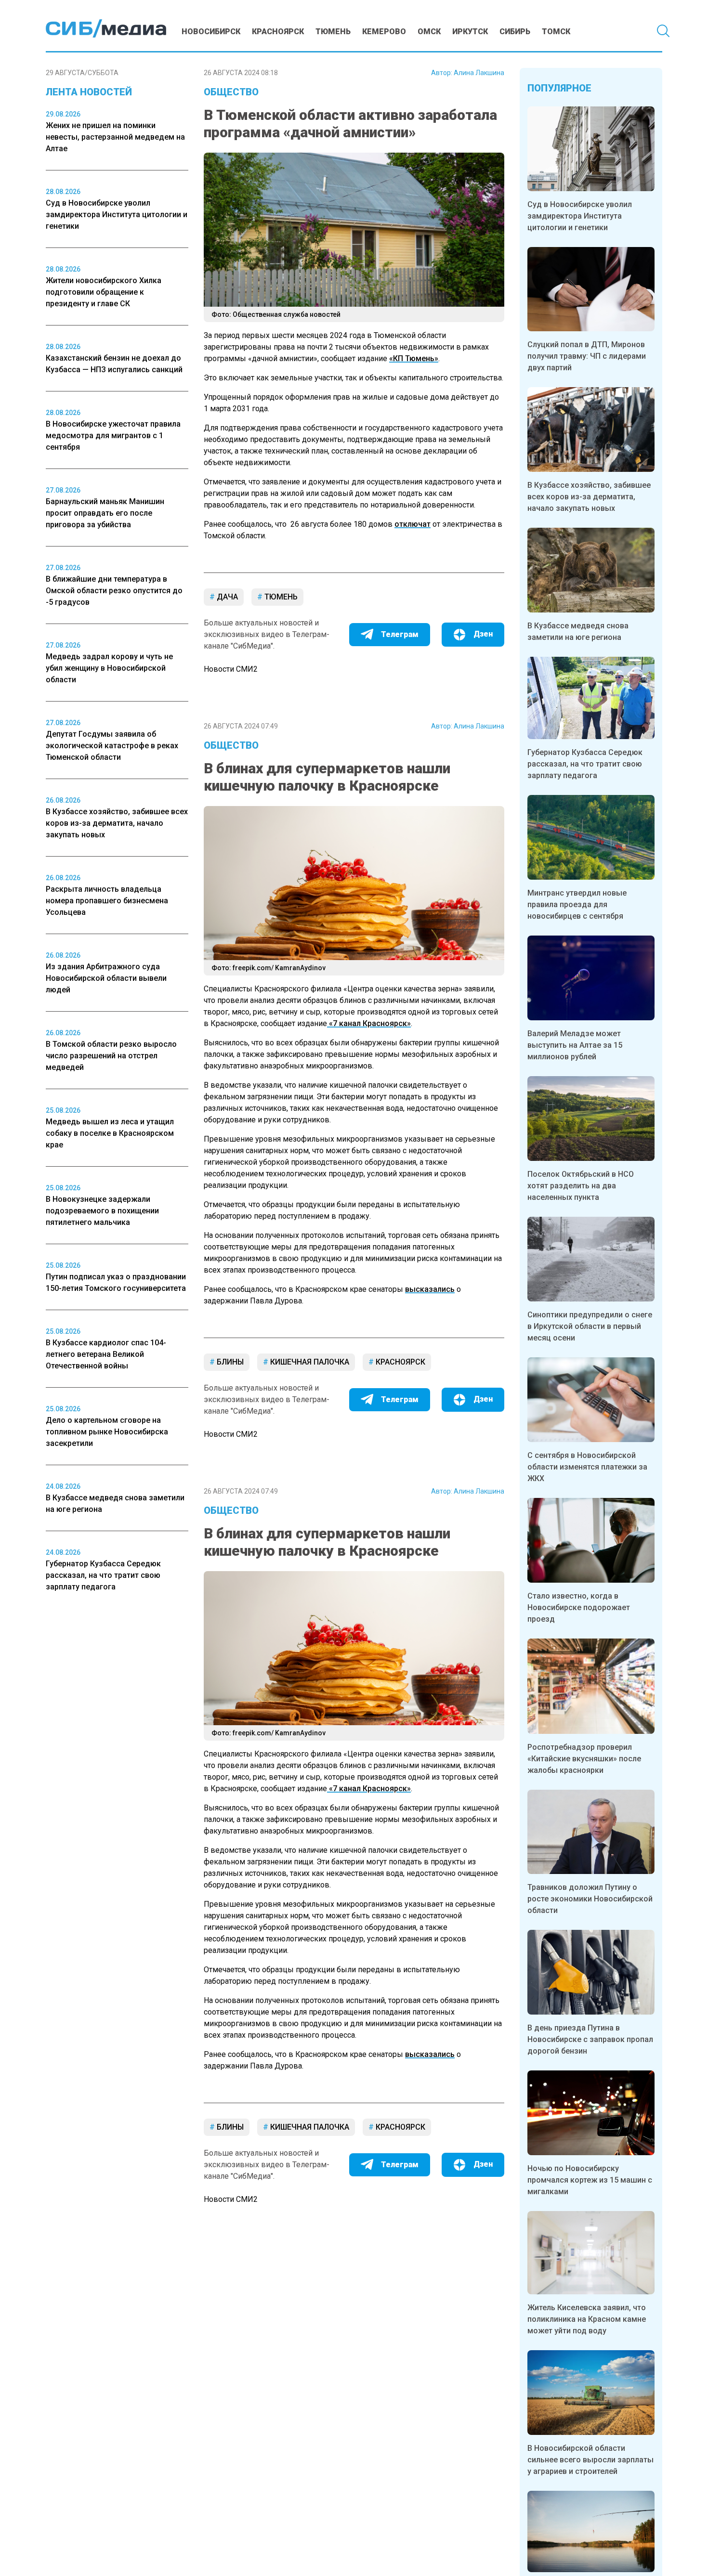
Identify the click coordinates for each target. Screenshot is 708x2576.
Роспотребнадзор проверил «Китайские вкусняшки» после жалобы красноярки (584, 1759)
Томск (556, 32)
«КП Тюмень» (414, 358)
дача (226, 597)
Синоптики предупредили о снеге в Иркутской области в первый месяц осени (590, 1326)
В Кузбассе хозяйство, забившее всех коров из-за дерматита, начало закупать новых (589, 497)
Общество (231, 92)
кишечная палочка (309, 1362)
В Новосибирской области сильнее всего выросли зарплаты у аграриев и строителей (590, 2460)
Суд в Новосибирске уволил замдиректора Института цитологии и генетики (580, 216)
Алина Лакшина (479, 73)
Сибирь (515, 32)
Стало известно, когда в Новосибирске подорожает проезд (579, 1607)
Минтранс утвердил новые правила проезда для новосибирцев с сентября (577, 904)
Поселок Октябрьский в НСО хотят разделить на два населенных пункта (581, 1186)
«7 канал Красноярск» (369, 1023)
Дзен (483, 634)
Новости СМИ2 (231, 669)
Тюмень (333, 32)
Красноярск (278, 32)
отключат (413, 524)
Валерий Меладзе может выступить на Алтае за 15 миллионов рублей (575, 1045)
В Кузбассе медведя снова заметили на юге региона (578, 631)
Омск (429, 32)
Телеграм (400, 634)
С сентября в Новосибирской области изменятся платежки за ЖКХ (587, 1467)
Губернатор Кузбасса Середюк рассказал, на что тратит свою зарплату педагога (585, 764)
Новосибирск (211, 32)
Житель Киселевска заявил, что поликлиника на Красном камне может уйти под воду (587, 2319)
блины (229, 1362)
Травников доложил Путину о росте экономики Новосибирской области (590, 1899)
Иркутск (470, 32)
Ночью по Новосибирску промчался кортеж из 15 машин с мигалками (590, 2180)
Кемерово (384, 32)
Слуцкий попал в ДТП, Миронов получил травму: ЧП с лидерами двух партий (587, 356)
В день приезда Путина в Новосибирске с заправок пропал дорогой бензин (590, 2039)
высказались (430, 1289)
